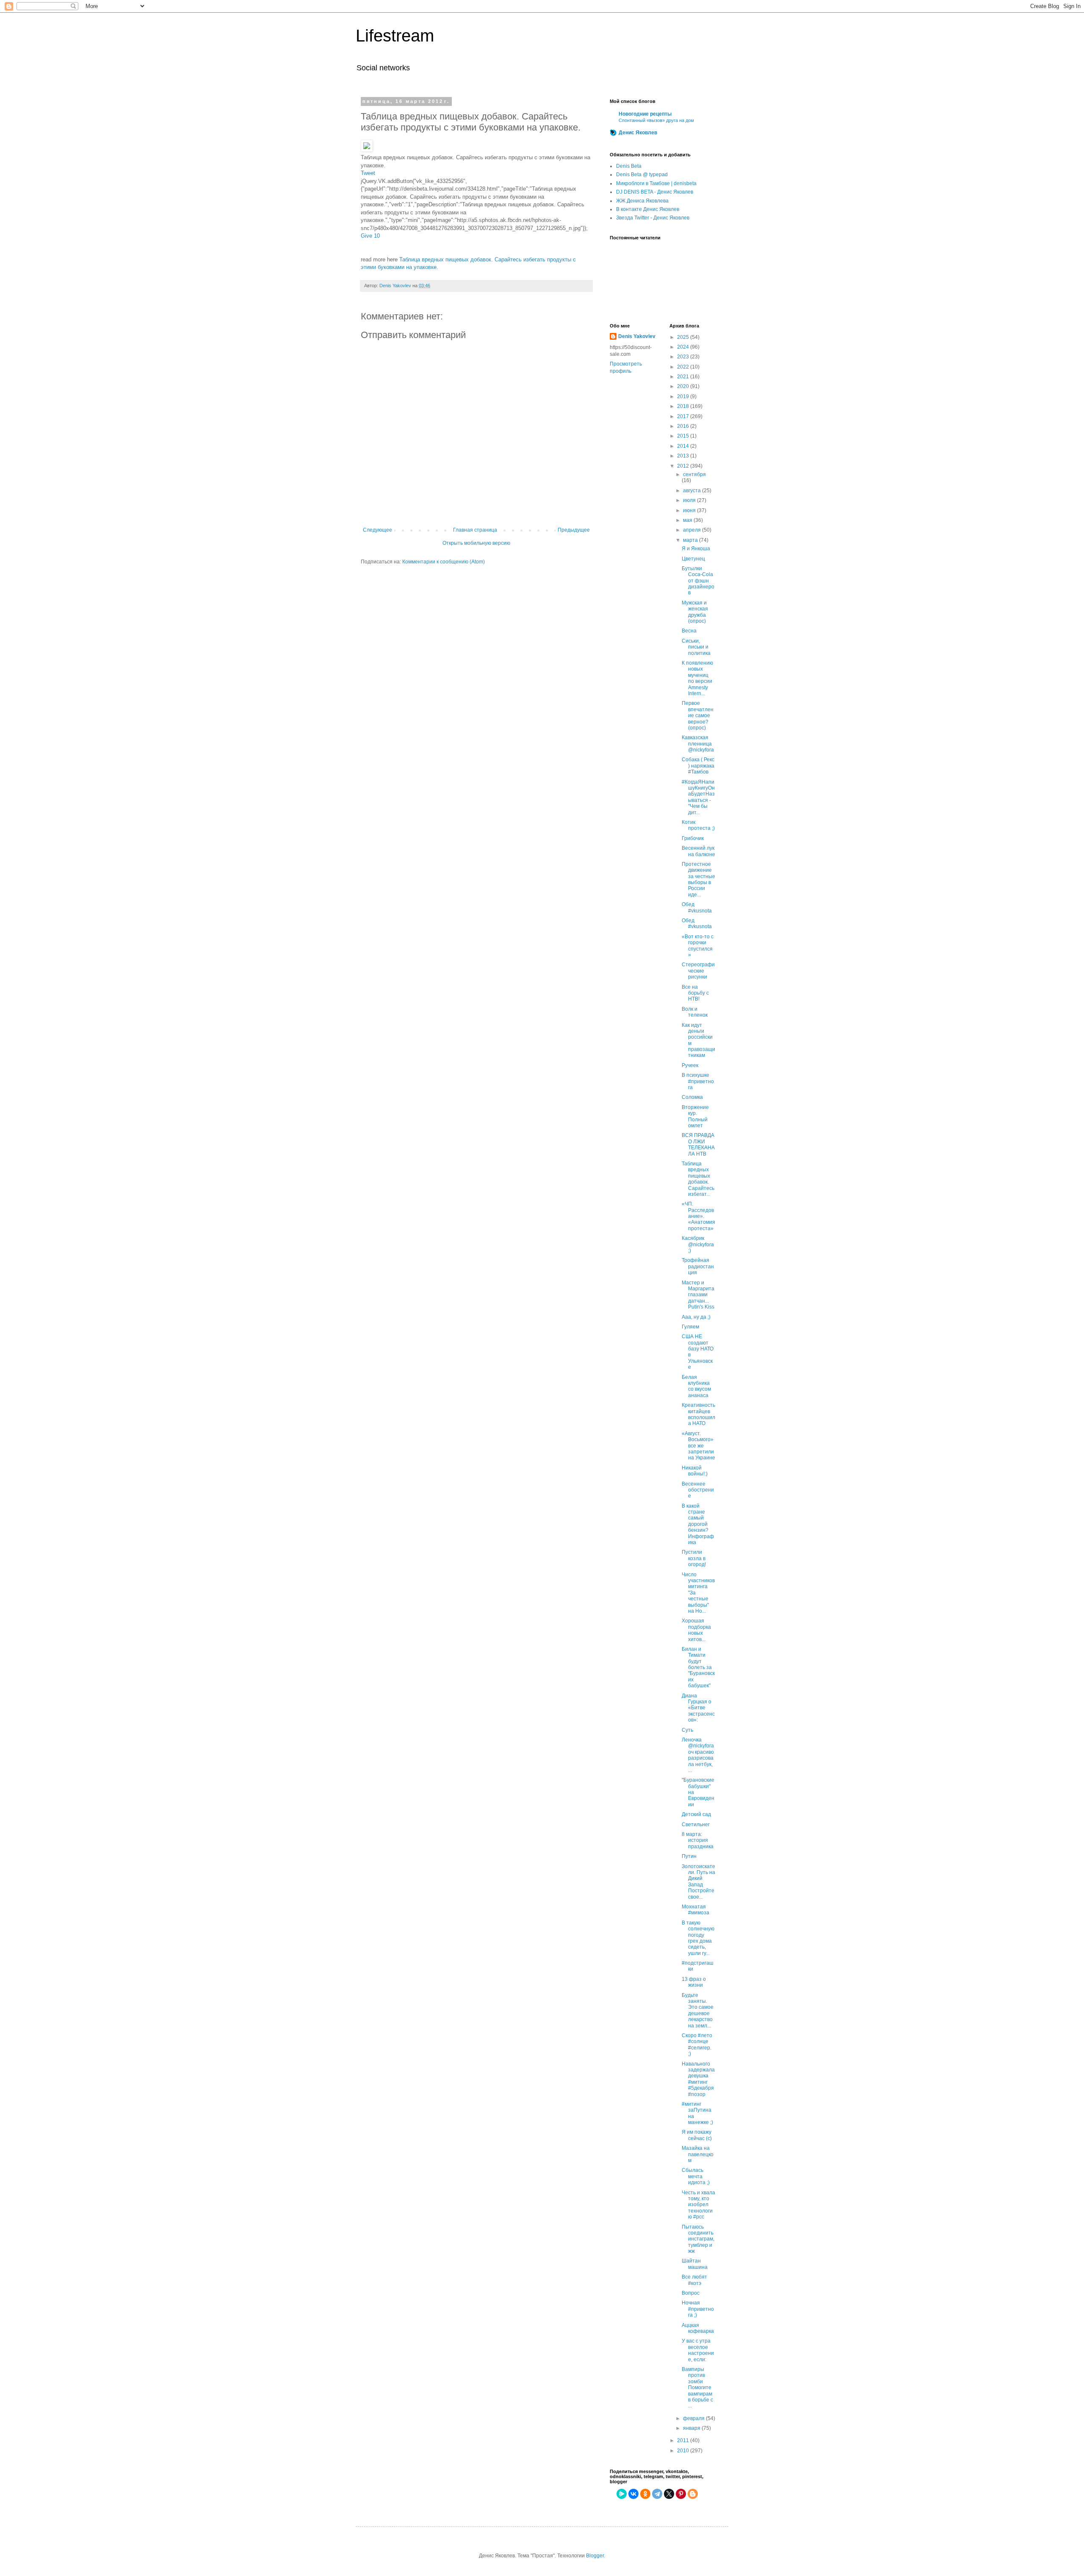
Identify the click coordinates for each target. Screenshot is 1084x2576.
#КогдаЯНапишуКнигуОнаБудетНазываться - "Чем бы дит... (698, 797)
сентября (694, 474)
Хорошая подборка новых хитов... (696, 1630)
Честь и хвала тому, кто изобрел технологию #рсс (698, 2205)
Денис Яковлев (638, 133)
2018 (684, 406)
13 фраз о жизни (694, 1982)
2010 (684, 2451)
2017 (684, 416)
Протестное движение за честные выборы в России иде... (698, 879)
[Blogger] (693, 2494)
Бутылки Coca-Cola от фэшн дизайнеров (698, 581)
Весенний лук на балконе (698, 851)
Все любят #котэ (694, 2280)
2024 (684, 347)
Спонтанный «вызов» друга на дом (656, 120)
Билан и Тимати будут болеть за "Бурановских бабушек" (698, 1667)
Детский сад (696, 1814)
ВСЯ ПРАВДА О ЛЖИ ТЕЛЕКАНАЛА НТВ (698, 1144)
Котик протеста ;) (698, 825)
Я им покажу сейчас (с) (697, 2135)
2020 (684, 386)
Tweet (368, 173)
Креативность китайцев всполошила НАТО (698, 1414)
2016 (684, 426)
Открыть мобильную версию (476, 543)
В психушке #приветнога (698, 1081)
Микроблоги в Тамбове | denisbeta (656, 183)
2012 (684, 466)
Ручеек (690, 1065)
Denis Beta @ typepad (642, 175)
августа (693, 491)
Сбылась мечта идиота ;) (696, 2176)
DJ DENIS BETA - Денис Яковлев (655, 192)
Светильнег (696, 1825)
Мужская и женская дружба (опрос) (695, 612)
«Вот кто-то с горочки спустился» (698, 946)
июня (690, 510)
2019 (684, 397)
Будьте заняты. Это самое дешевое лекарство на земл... (698, 2010)
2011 (684, 2440)
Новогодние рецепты (645, 114)
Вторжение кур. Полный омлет (695, 1116)
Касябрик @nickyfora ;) (698, 1244)
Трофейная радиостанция (698, 1266)
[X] (669, 2494)
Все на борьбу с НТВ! (695, 993)
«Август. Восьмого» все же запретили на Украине (698, 1446)
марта (691, 540)
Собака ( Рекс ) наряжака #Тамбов (698, 766)
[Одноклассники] (645, 2494)
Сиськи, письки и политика (696, 647)
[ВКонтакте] (633, 2494)
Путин (689, 1856)
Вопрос (691, 2293)
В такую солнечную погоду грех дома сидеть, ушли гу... (698, 1938)
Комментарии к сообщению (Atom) (444, 562)
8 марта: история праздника (698, 1840)
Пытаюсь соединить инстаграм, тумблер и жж (698, 2239)
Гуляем (690, 1327)
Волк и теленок (695, 1012)
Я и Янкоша (696, 549)
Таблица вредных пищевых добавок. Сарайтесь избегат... (698, 1179)
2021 (684, 377)
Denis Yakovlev (637, 336)
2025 (684, 337)
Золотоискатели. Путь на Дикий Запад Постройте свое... (698, 1882)
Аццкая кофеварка (698, 2328)
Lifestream (395, 36)
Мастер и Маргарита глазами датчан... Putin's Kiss (698, 1295)
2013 (684, 456)
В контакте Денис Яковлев (648, 209)
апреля (693, 530)
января (692, 2428)
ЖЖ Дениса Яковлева (642, 201)
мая (688, 520)
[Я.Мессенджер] (622, 2494)
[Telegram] (657, 2494)
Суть (687, 1730)
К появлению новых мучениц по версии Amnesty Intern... (697, 678)
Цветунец (693, 559)
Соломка (692, 1097)
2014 (684, 446)
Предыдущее (574, 530)
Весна (689, 631)
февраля (694, 2418)
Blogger (595, 2556)
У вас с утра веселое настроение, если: (698, 2350)
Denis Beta (629, 166)
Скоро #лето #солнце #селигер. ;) (697, 2045)
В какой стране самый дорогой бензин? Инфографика (698, 1524)
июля (690, 500)
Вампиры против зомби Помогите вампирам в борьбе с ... (697, 2387)
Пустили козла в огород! (694, 1558)
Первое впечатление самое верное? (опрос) (698, 715)
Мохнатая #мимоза (695, 1910)
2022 (684, 367)
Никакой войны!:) (695, 1471)
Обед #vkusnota (697, 907)
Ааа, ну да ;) (696, 1317)
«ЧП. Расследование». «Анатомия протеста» (698, 1216)
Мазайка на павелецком (698, 2154)
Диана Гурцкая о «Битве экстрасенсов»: (698, 1708)
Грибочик (693, 838)
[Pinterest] (681, 2494)
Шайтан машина (695, 2264)
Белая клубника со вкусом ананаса (696, 1386)
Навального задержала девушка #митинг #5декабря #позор (698, 2079)
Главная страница (475, 530)
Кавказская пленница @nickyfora (698, 744)
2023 (684, 357)
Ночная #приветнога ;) (698, 2309)
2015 (684, 436)
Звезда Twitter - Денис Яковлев (653, 218)
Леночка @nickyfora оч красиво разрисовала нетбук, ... (698, 1755)
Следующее (377, 530)
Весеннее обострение (698, 1490)
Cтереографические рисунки (698, 971)
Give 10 (370, 236)
